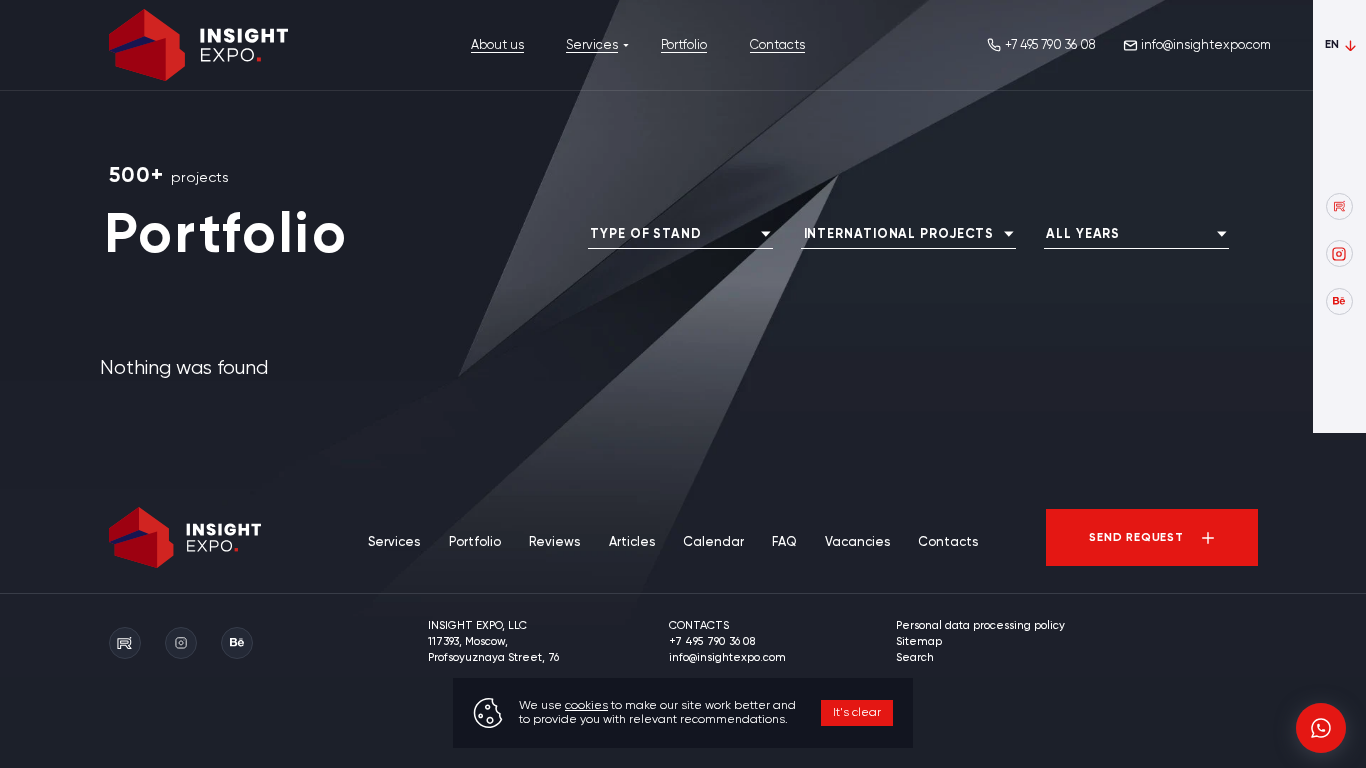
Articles (632, 542)
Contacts (777, 45)
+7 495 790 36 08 (1050, 45)
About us (497, 45)
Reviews (554, 542)
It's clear (857, 713)
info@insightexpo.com (1206, 45)
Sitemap (919, 642)
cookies (586, 706)
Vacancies (857, 542)
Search (915, 658)
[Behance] (1339, 301)
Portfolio (684, 45)
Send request (1136, 538)
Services (592, 45)
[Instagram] (1339, 253)
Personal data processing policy (980, 626)
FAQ (784, 542)
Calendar (713, 542)
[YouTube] (1339, 206)
